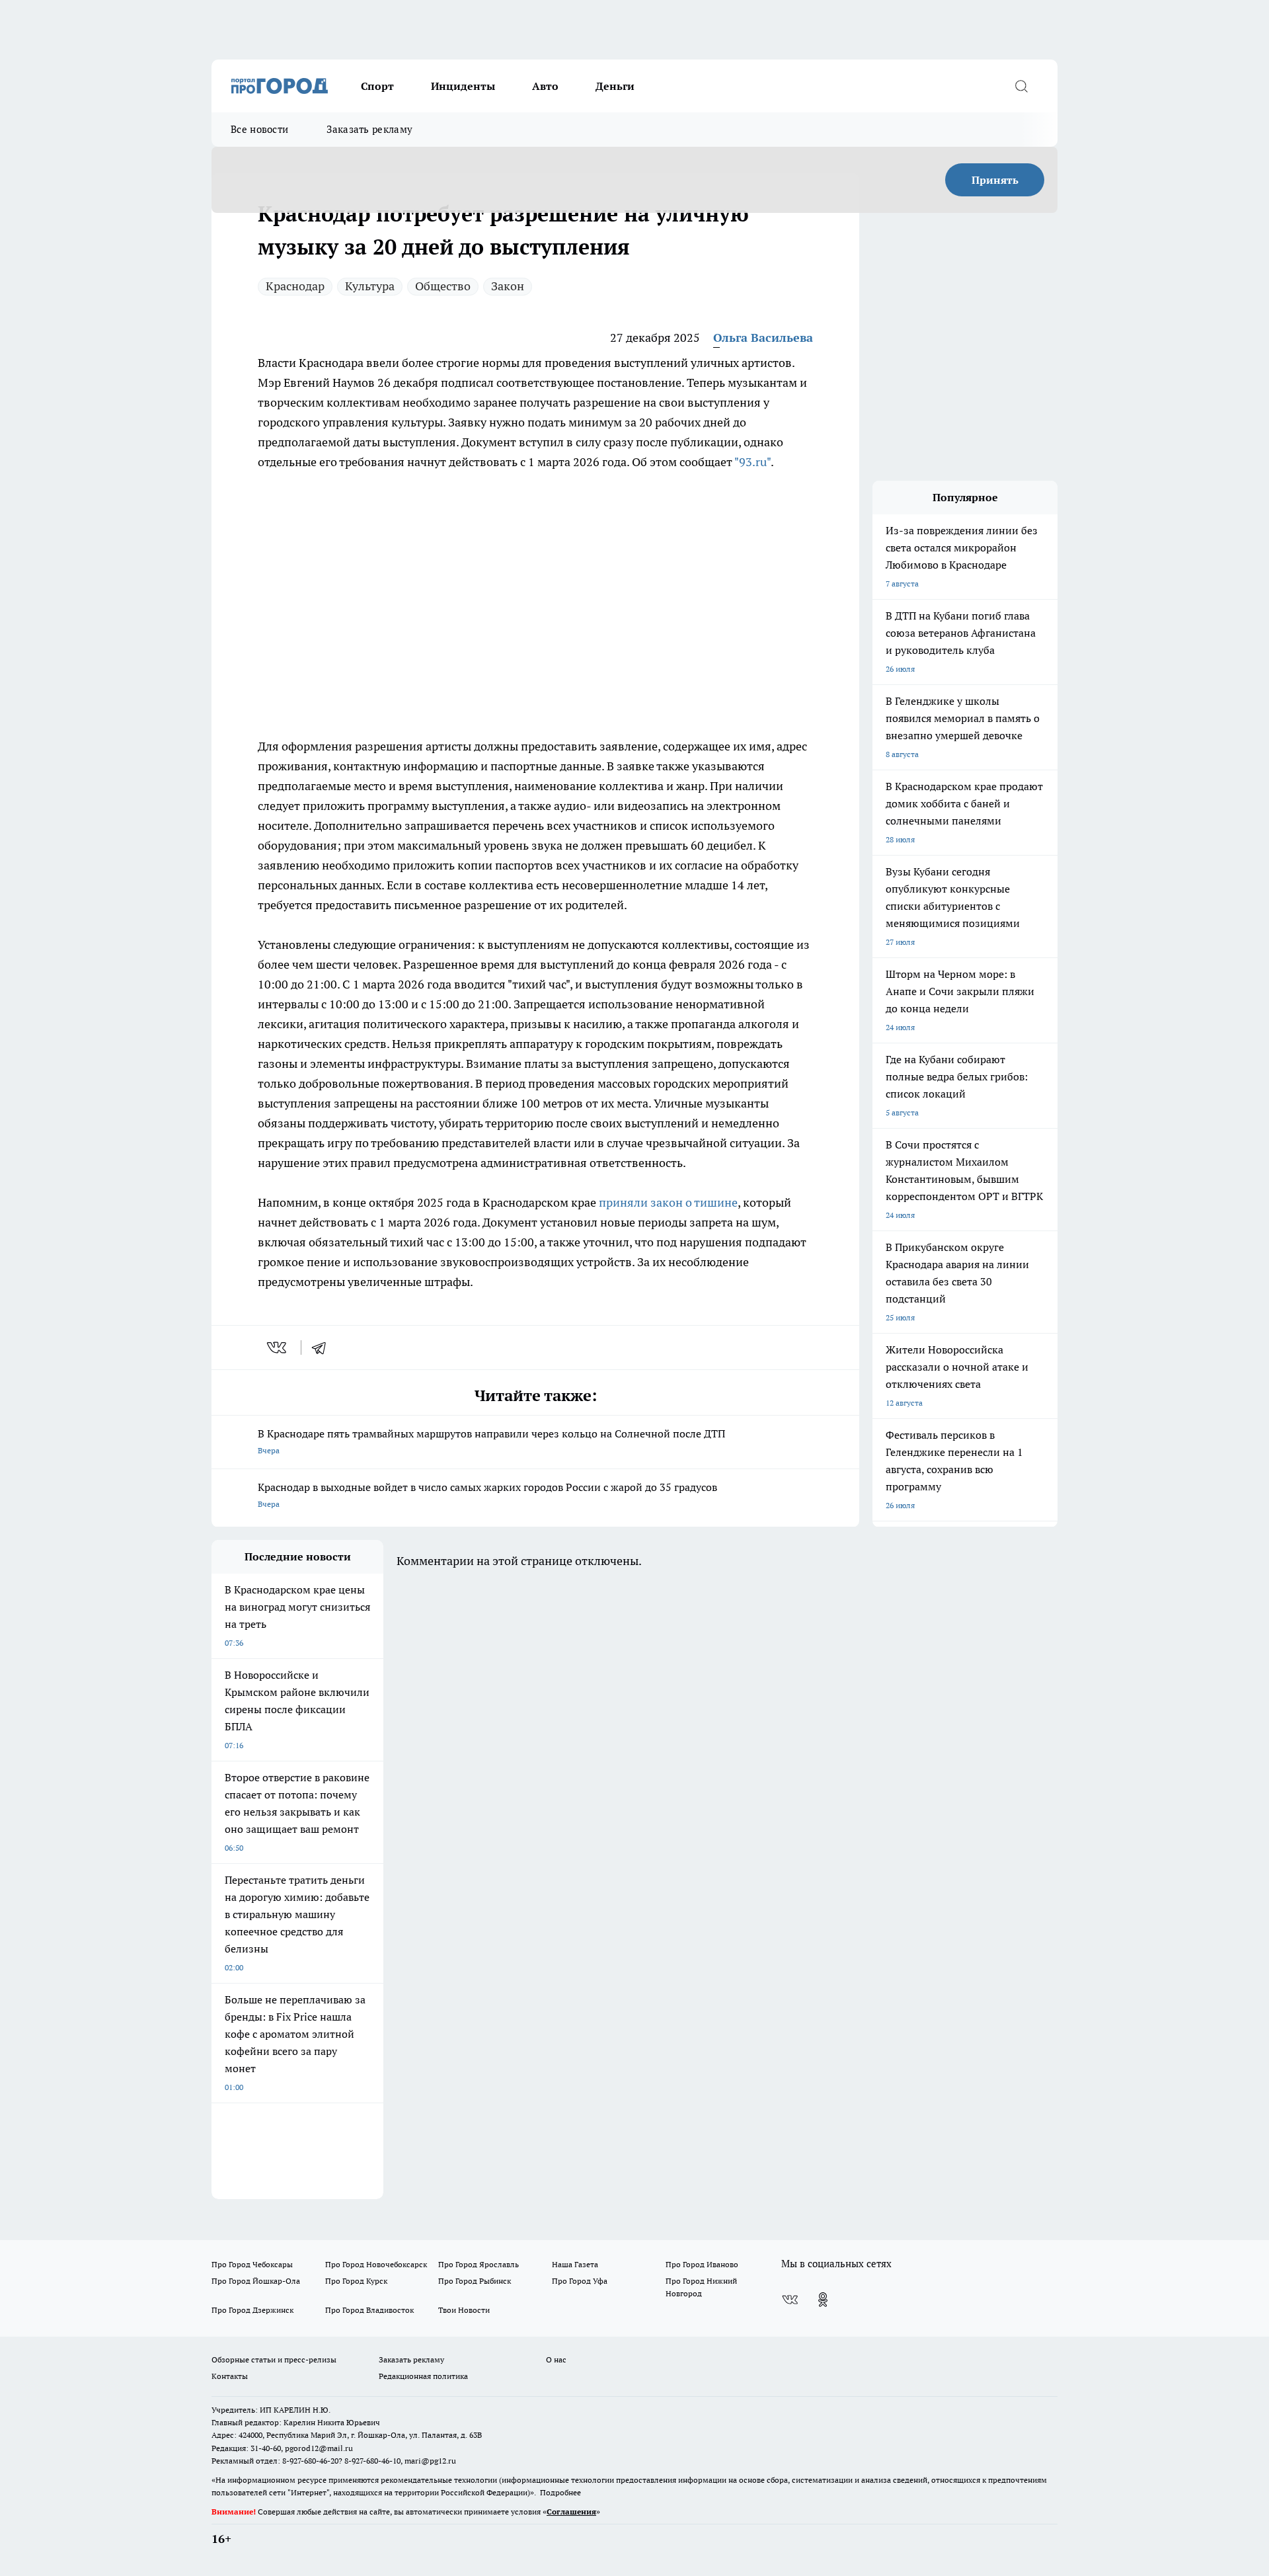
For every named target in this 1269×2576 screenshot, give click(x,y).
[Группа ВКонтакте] (790, 2300)
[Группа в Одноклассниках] (823, 2300)
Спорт (377, 86)
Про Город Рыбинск (475, 2281)
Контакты (230, 2376)
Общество (443, 286)
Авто (545, 86)
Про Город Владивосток (369, 2310)
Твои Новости (464, 2310)
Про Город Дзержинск (252, 2310)
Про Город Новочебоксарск (376, 2264)
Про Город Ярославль (479, 2264)
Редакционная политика (423, 2376)
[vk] (278, 1348)
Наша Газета (575, 2264)
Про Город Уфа (580, 2281)
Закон (508, 286)
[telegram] (323, 1348)
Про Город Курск (356, 2281)
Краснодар (295, 286)
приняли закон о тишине (668, 1202)
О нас (556, 2359)
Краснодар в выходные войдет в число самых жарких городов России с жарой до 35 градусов (487, 1495)
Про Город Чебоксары (252, 2264)
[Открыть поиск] (1021, 86)
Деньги (615, 86)
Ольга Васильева (763, 338)
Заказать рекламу (369, 129)
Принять (995, 180)
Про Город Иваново (702, 2264)
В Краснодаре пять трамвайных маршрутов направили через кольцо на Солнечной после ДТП (491, 1441)
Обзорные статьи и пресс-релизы (274, 2359)
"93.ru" (752, 462)
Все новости (259, 129)
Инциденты (463, 86)
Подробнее (560, 2492)
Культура (370, 286)
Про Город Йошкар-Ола (256, 2281)
